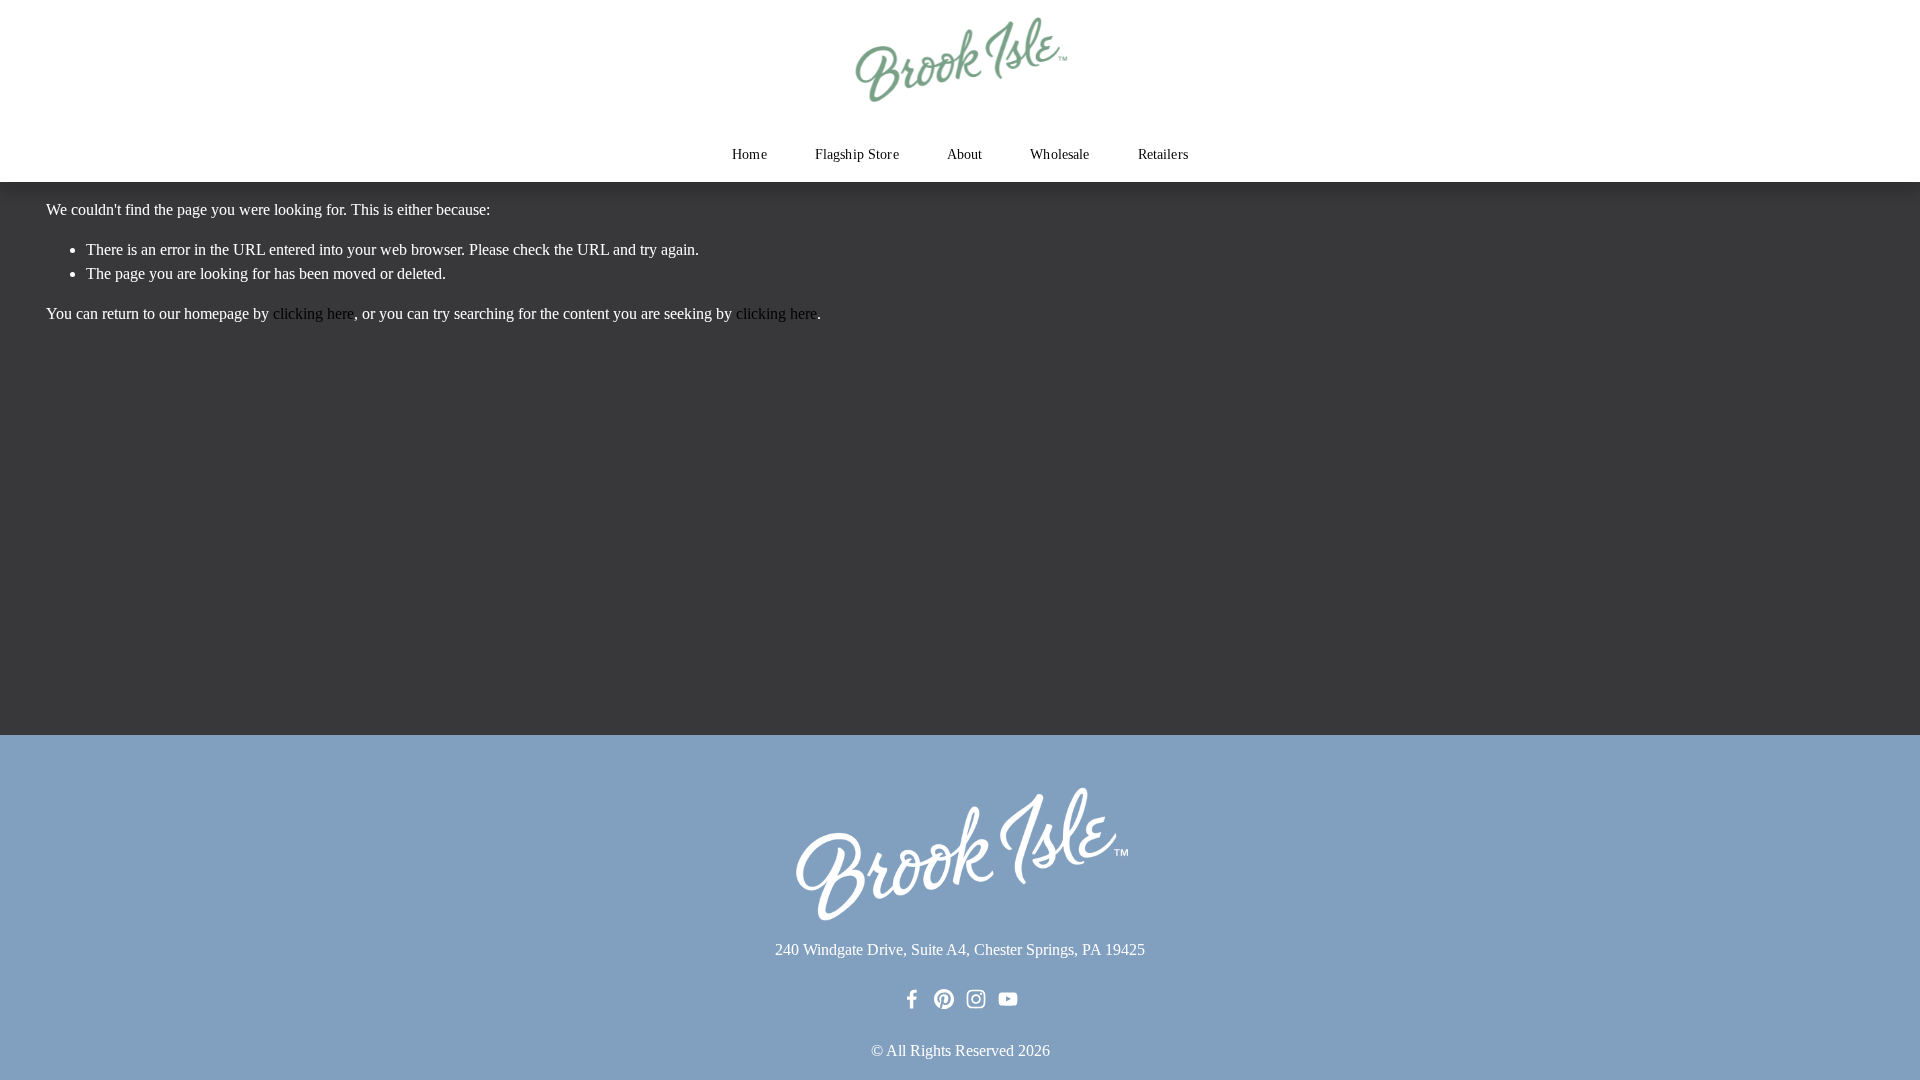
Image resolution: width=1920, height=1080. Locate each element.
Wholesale (1059, 154)
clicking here (313, 313)
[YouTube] (1008, 999)
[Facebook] (912, 999)
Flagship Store (857, 154)
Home (749, 154)
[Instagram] (976, 999)
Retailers (1163, 154)
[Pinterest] (944, 999)
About (965, 154)
